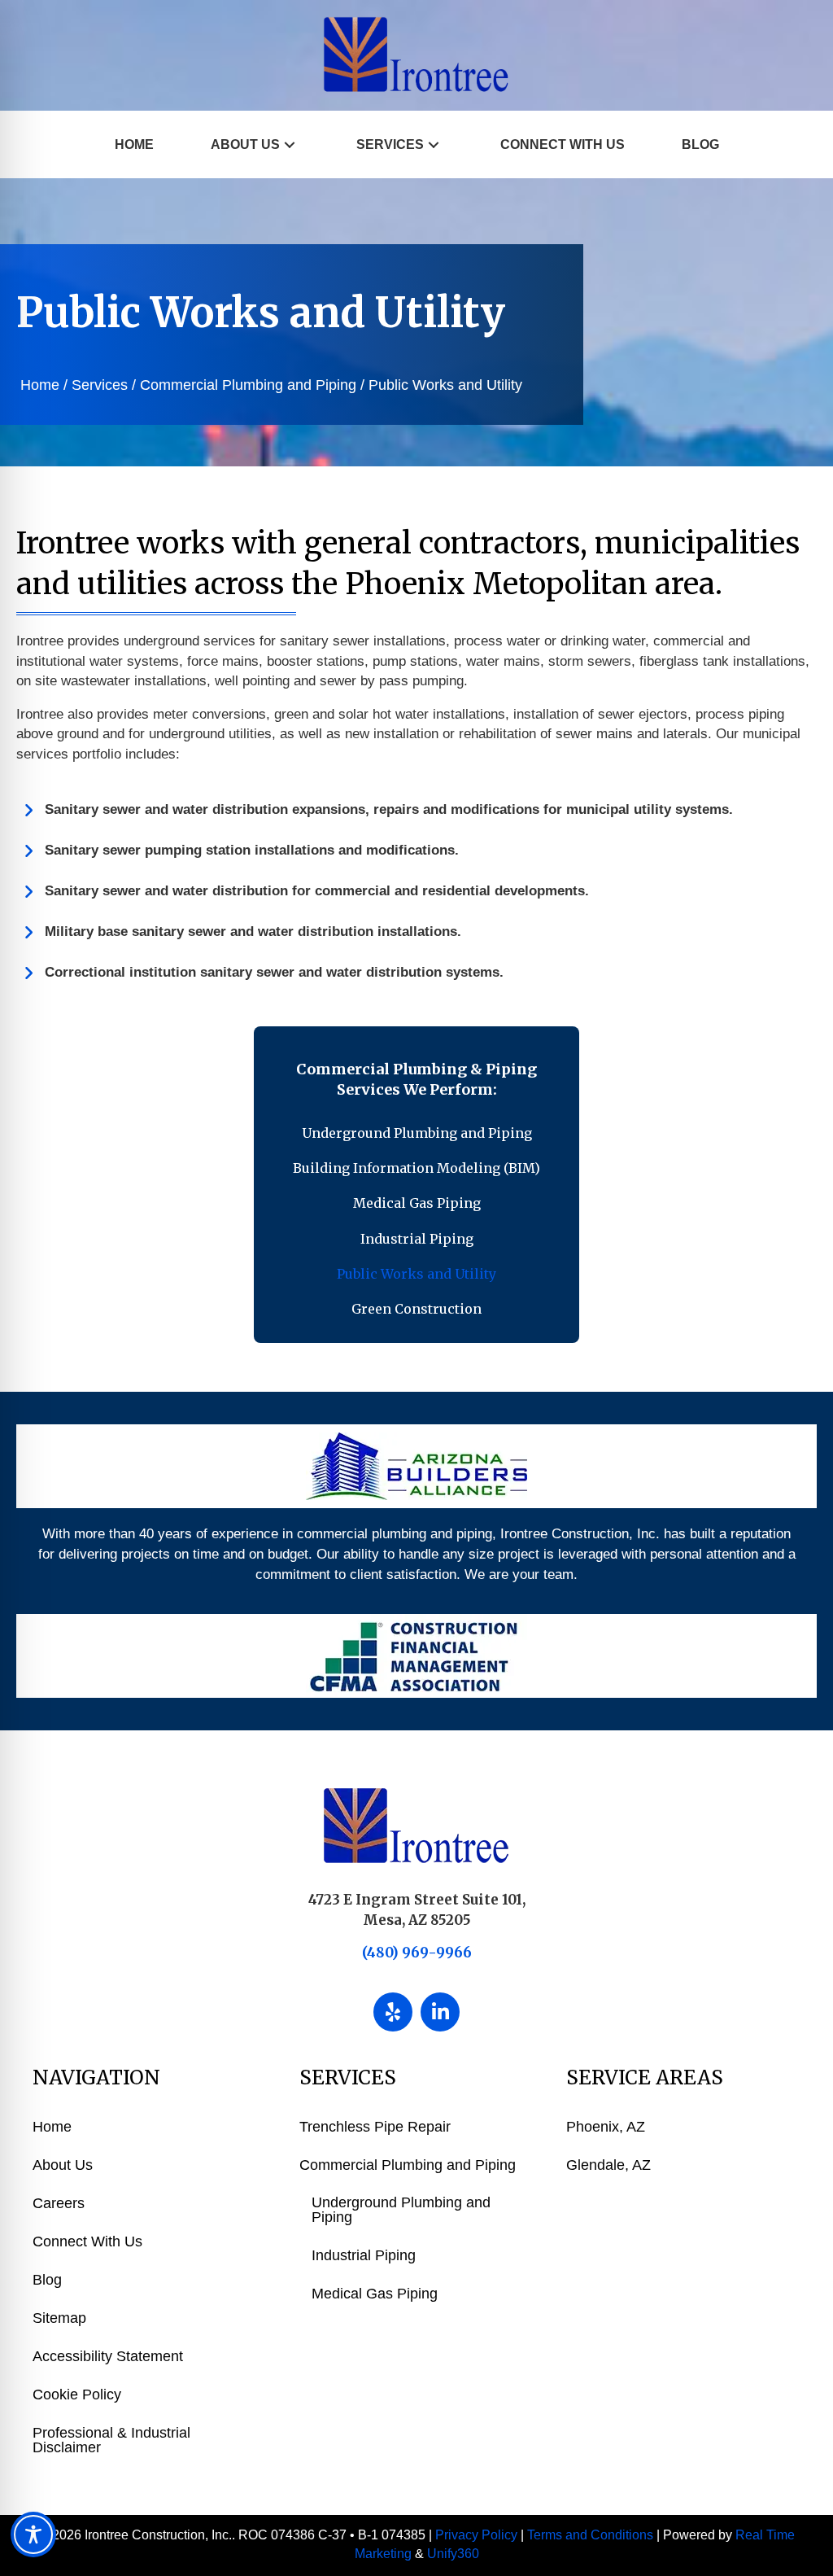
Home (40, 385)
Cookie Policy (77, 2394)
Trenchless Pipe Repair (375, 2127)
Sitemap (59, 2318)
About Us (63, 2165)
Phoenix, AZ (606, 2127)
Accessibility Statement (108, 2356)
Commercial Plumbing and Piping (248, 385)
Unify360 (453, 2554)
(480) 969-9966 (417, 1953)
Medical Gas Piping (375, 2294)
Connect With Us (87, 2241)
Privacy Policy (476, 2535)
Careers (59, 2203)
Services (100, 385)
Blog (47, 2280)
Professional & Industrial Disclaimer (111, 2440)
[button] (290, 144)
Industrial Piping (364, 2255)
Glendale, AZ (608, 2165)
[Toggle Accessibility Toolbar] (33, 2534)
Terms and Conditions (590, 2535)
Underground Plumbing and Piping (401, 2210)
